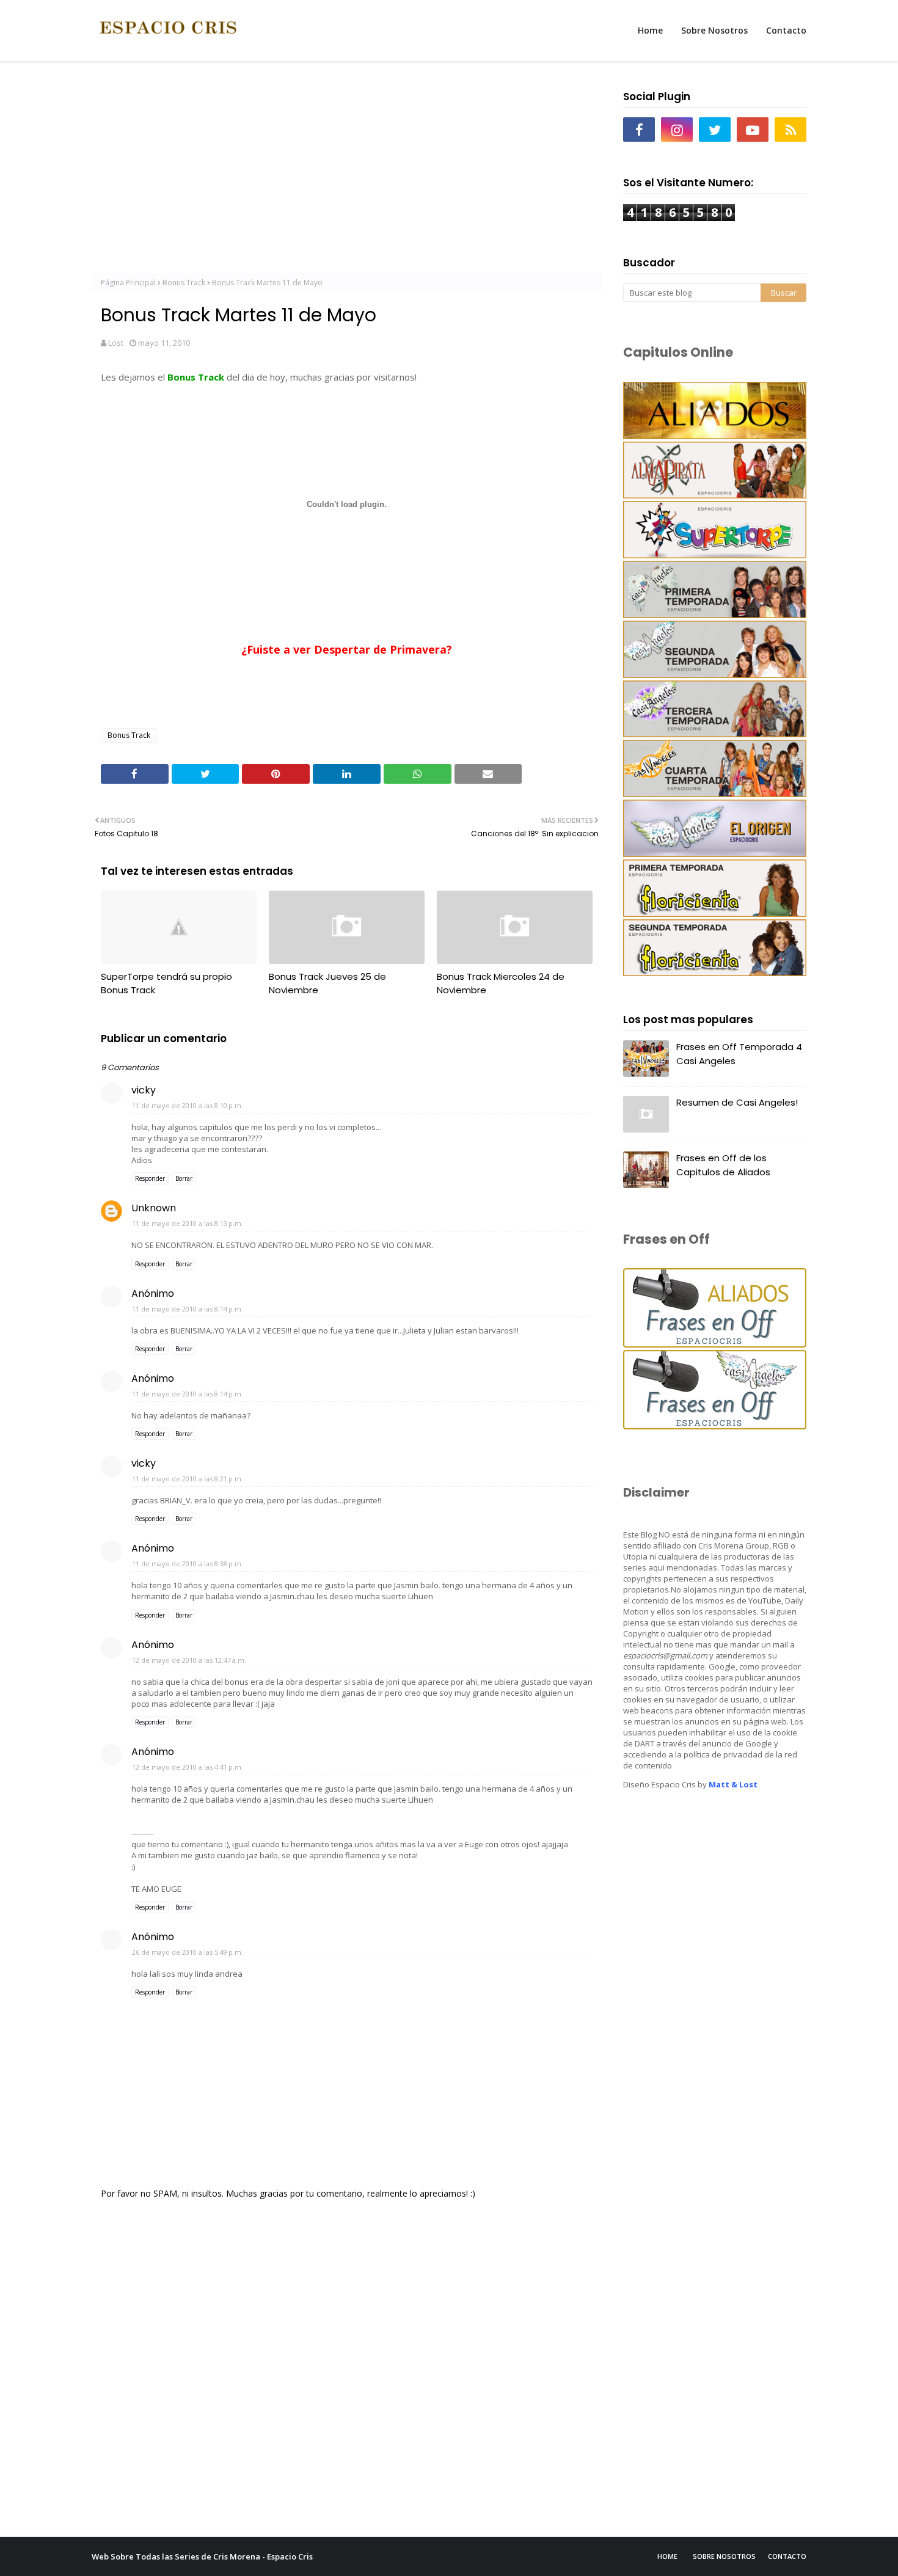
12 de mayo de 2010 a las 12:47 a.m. (189, 1660)
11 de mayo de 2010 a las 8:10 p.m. (188, 1105)
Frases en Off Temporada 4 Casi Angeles (739, 1054)
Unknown (154, 1208)
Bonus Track (184, 283)
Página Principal (128, 283)
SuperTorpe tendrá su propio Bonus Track (166, 983)
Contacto (787, 2556)
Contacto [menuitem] (786, 30)
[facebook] (639, 130)
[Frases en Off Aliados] (715, 1344)
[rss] (790, 130)
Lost (116, 343)
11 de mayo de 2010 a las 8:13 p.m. (188, 1223)
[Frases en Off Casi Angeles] (715, 1426)
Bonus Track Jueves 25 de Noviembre (327, 983)
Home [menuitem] (650, 30)
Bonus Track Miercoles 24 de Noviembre (501, 983)
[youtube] (753, 130)
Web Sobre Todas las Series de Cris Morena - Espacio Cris (202, 2556)
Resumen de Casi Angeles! (737, 1102)
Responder (150, 1178)
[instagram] (677, 130)
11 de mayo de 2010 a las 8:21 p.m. (188, 1479)
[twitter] (715, 130)
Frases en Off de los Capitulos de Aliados (723, 1165)
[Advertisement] (347, 172)
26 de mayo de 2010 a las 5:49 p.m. (188, 1952)
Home (667, 2556)
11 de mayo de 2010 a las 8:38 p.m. (188, 1563)
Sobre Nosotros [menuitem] (714, 30)
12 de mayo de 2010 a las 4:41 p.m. (188, 1767)
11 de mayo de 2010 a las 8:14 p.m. (188, 1309)
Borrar (184, 1178)
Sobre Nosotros (724, 2556)
